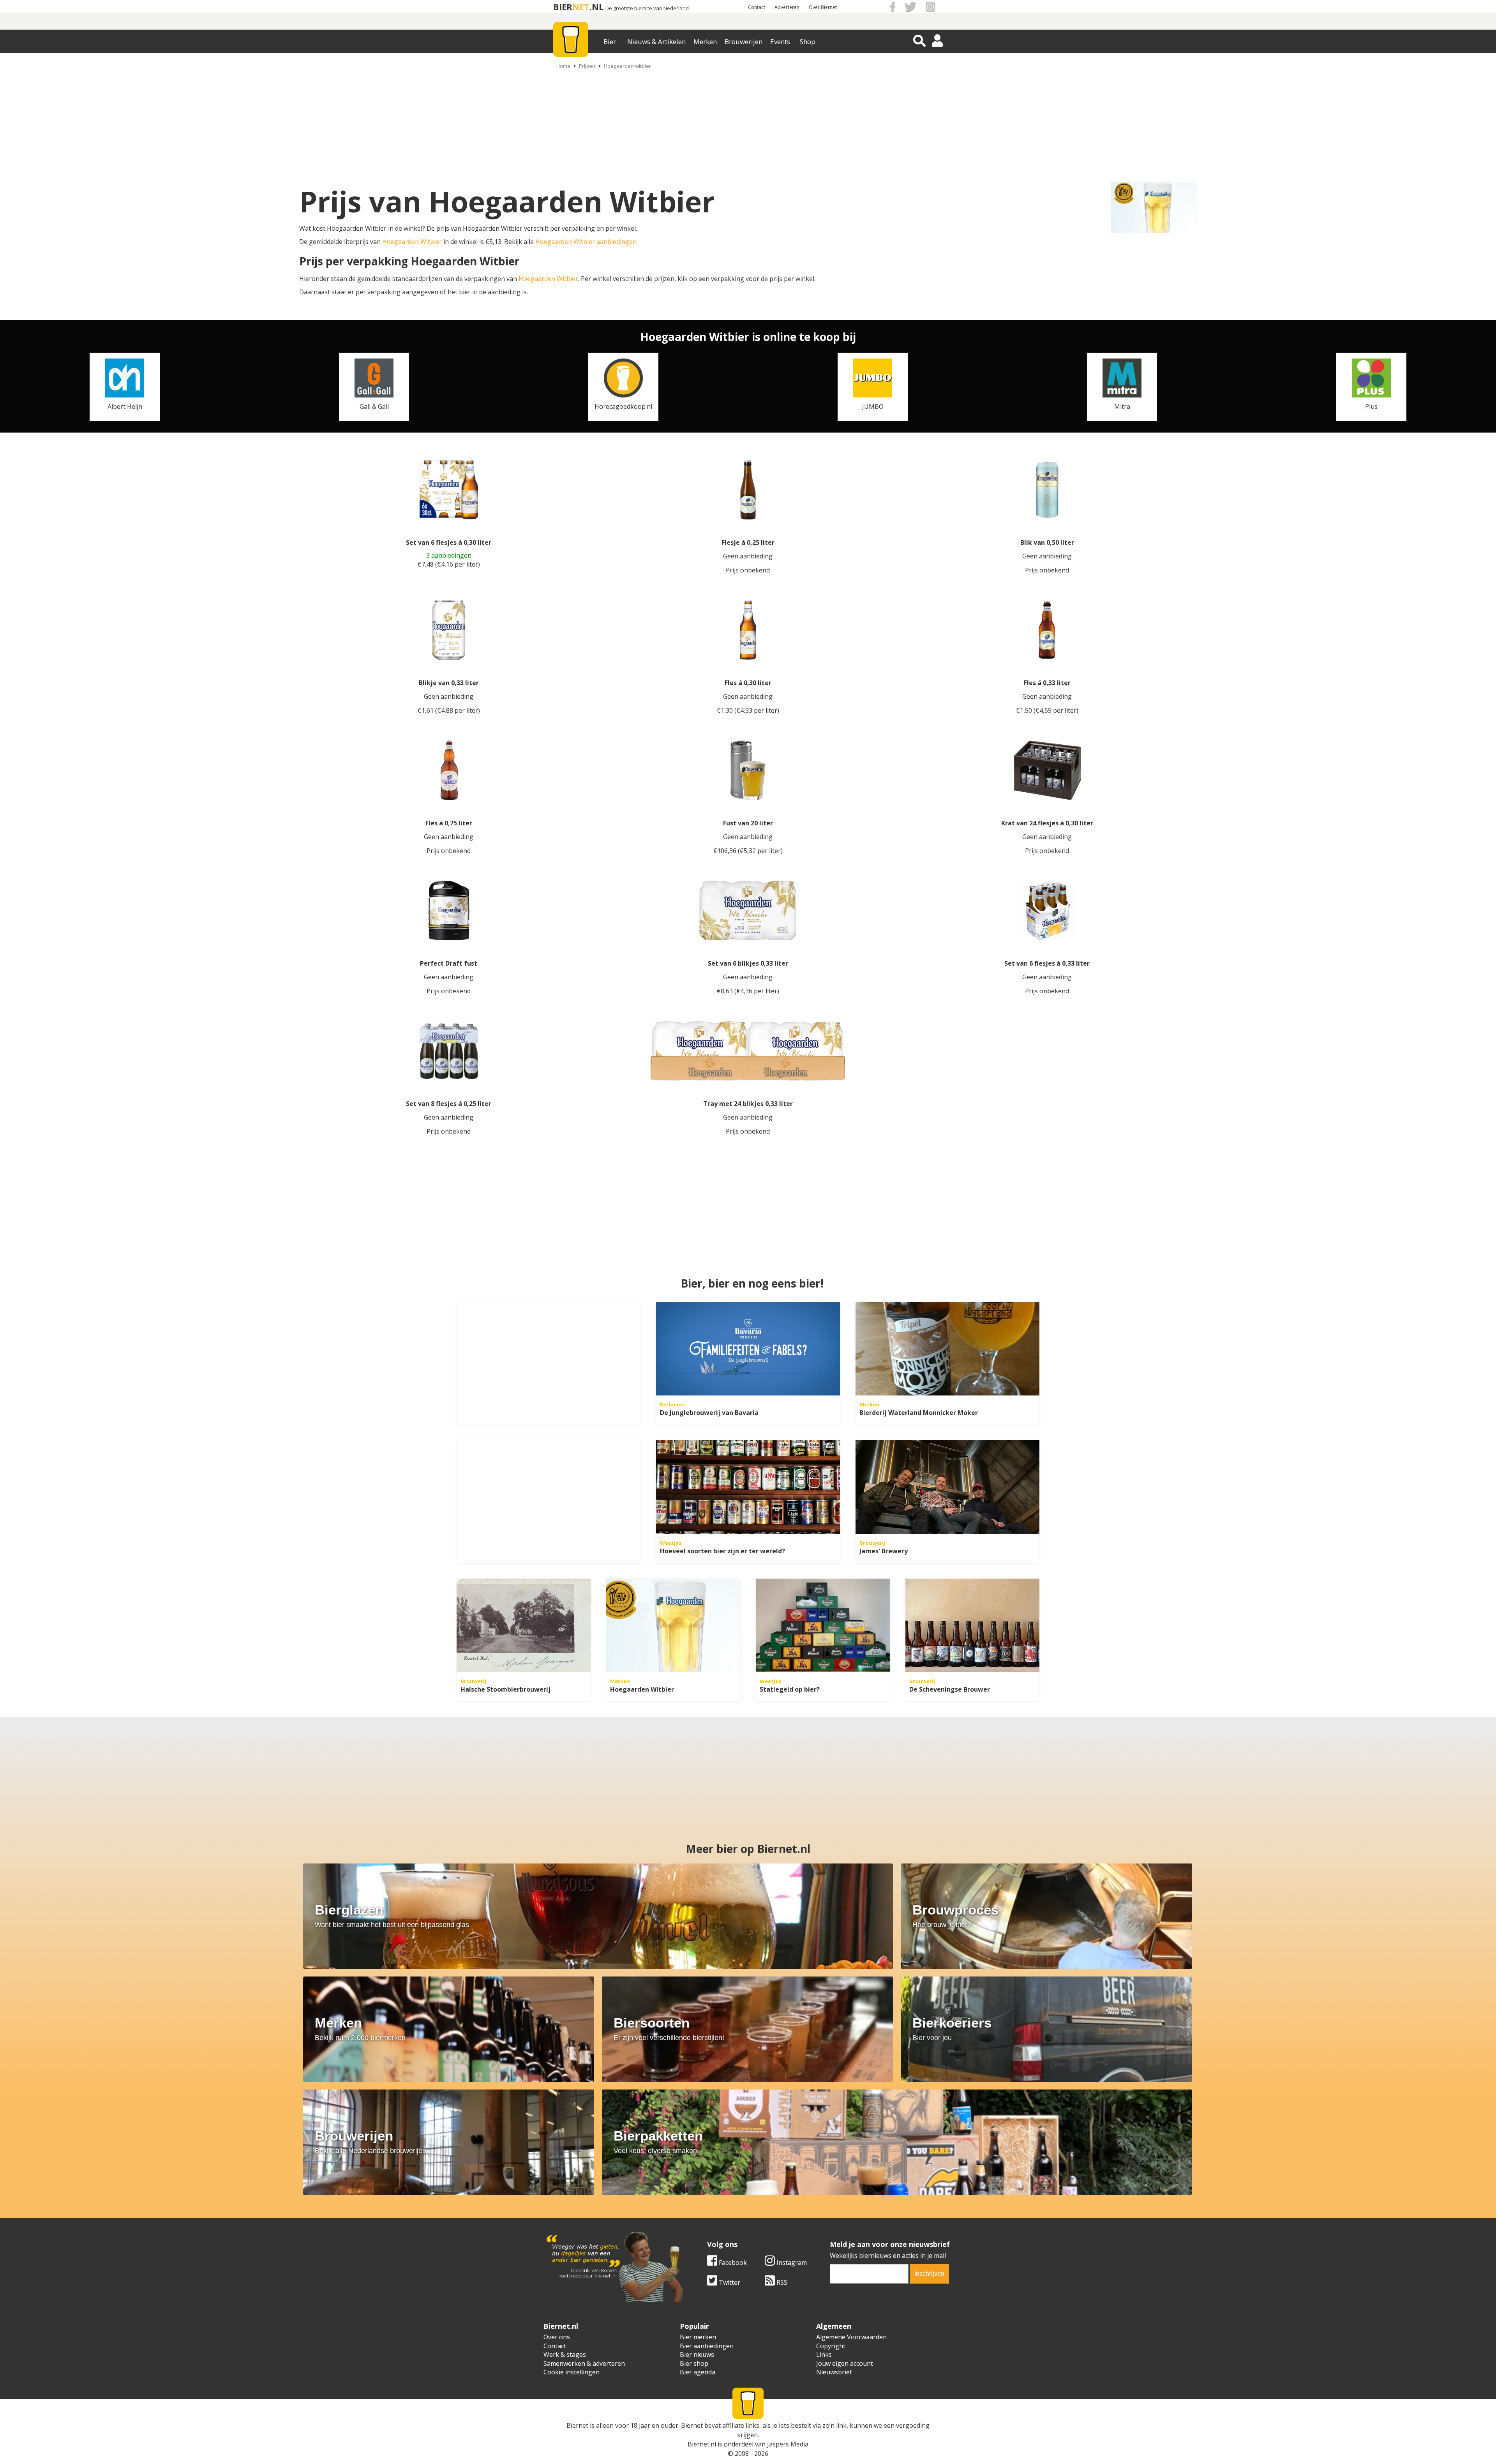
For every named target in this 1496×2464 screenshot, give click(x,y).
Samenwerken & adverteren (584, 2363)
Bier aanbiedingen (707, 2346)
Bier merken (698, 2337)
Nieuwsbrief (834, 2372)
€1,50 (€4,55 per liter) (1047, 710)
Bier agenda (698, 2372)
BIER (563, 7)
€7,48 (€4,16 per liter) (449, 564)
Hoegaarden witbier (627, 66)
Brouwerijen (744, 42)
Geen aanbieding (748, 556)
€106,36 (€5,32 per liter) (748, 851)
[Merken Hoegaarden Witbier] (673, 1625)
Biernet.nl (702, 2444)
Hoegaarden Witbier (412, 242)
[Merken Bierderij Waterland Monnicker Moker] (947, 1349)
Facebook (732, 2263)
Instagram (791, 2263)
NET (581, 7)
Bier (610, 42)
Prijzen (587, 66)
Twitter (729, 2282)
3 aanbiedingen (449, 556)
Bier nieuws (697, 2354)
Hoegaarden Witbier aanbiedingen (586, 242)
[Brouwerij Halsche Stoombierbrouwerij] (524, 1625)
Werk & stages (565, 2354)
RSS (781, 2282)
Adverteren (787, 7)
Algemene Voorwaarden (851, 2337)
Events (780, 42)
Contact (757, 7)
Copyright (831, 2346)
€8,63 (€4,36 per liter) (748, 991)
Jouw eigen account (845, 2363)
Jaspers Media (788, 2444)
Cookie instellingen (572, 2372)
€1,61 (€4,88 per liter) (449, 710)
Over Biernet (823, 7)
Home (563, 66)
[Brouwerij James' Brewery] (947, 1487)
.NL (596, 7)
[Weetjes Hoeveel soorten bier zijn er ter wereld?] (748, 1487)
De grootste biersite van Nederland (647, 8)
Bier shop (694, 2363)
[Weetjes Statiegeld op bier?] (823, 1625)
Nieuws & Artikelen (656, 42)
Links (824, 2354)
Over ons (557, 2337)
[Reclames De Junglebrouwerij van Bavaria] (748, 1349)
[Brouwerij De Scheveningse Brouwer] (972, 1625)
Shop (808, 42)
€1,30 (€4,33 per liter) (748, 710)
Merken (705, 42)
